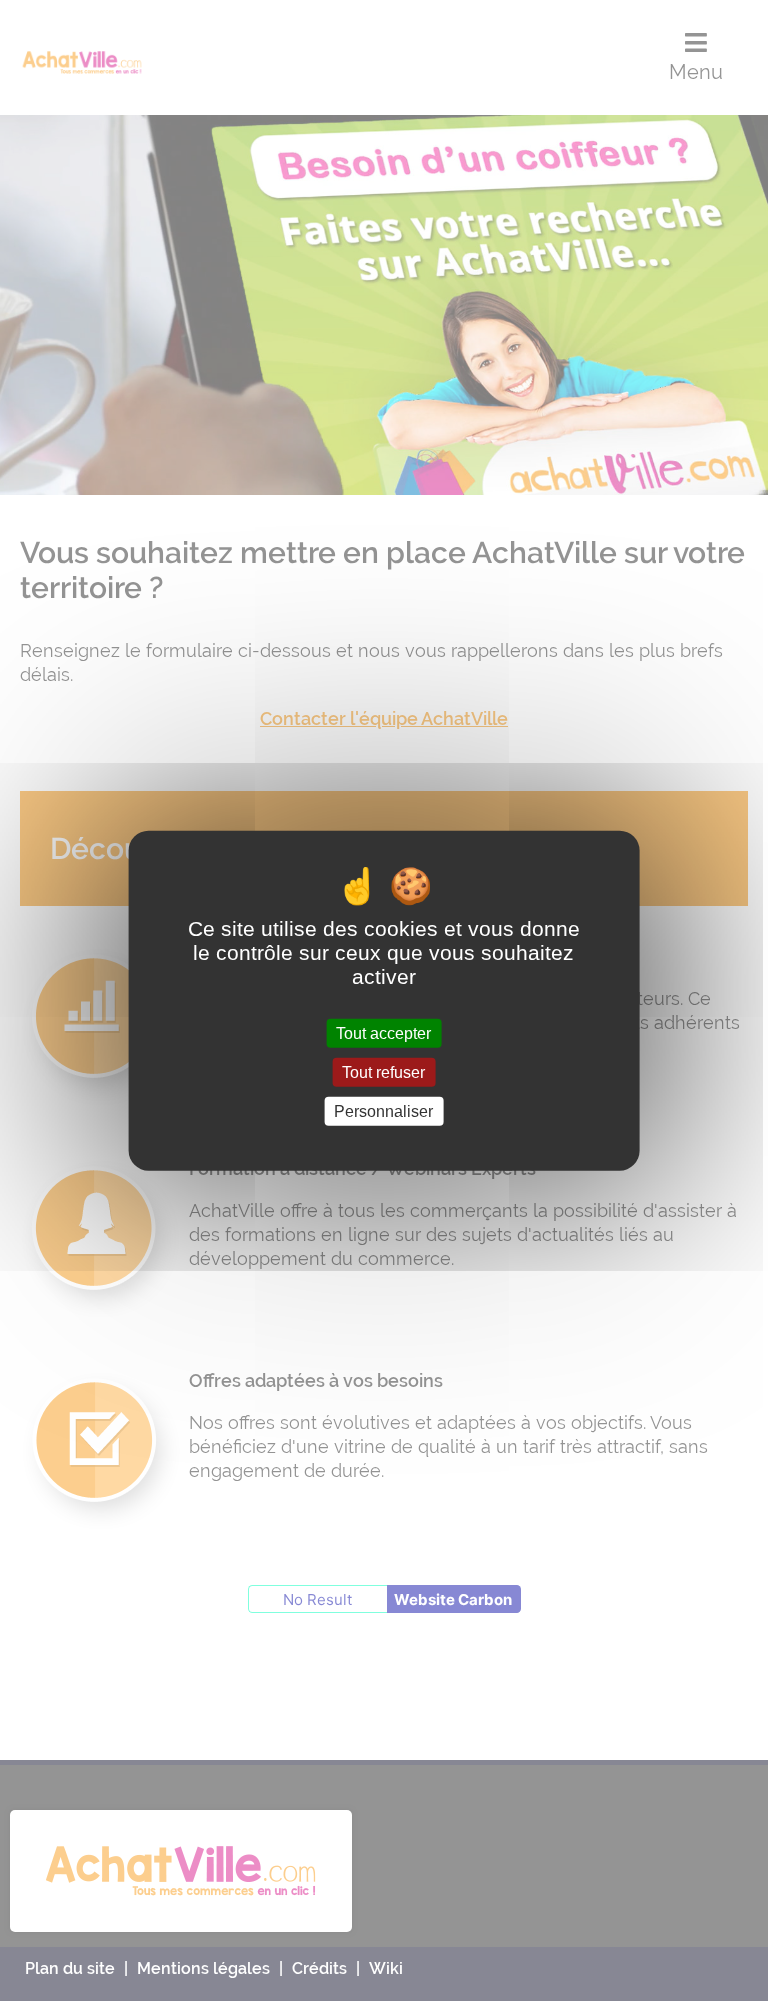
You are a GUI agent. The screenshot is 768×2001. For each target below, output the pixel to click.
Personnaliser (383, 1111)
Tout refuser (383, 1071)
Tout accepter (383, 1032)
